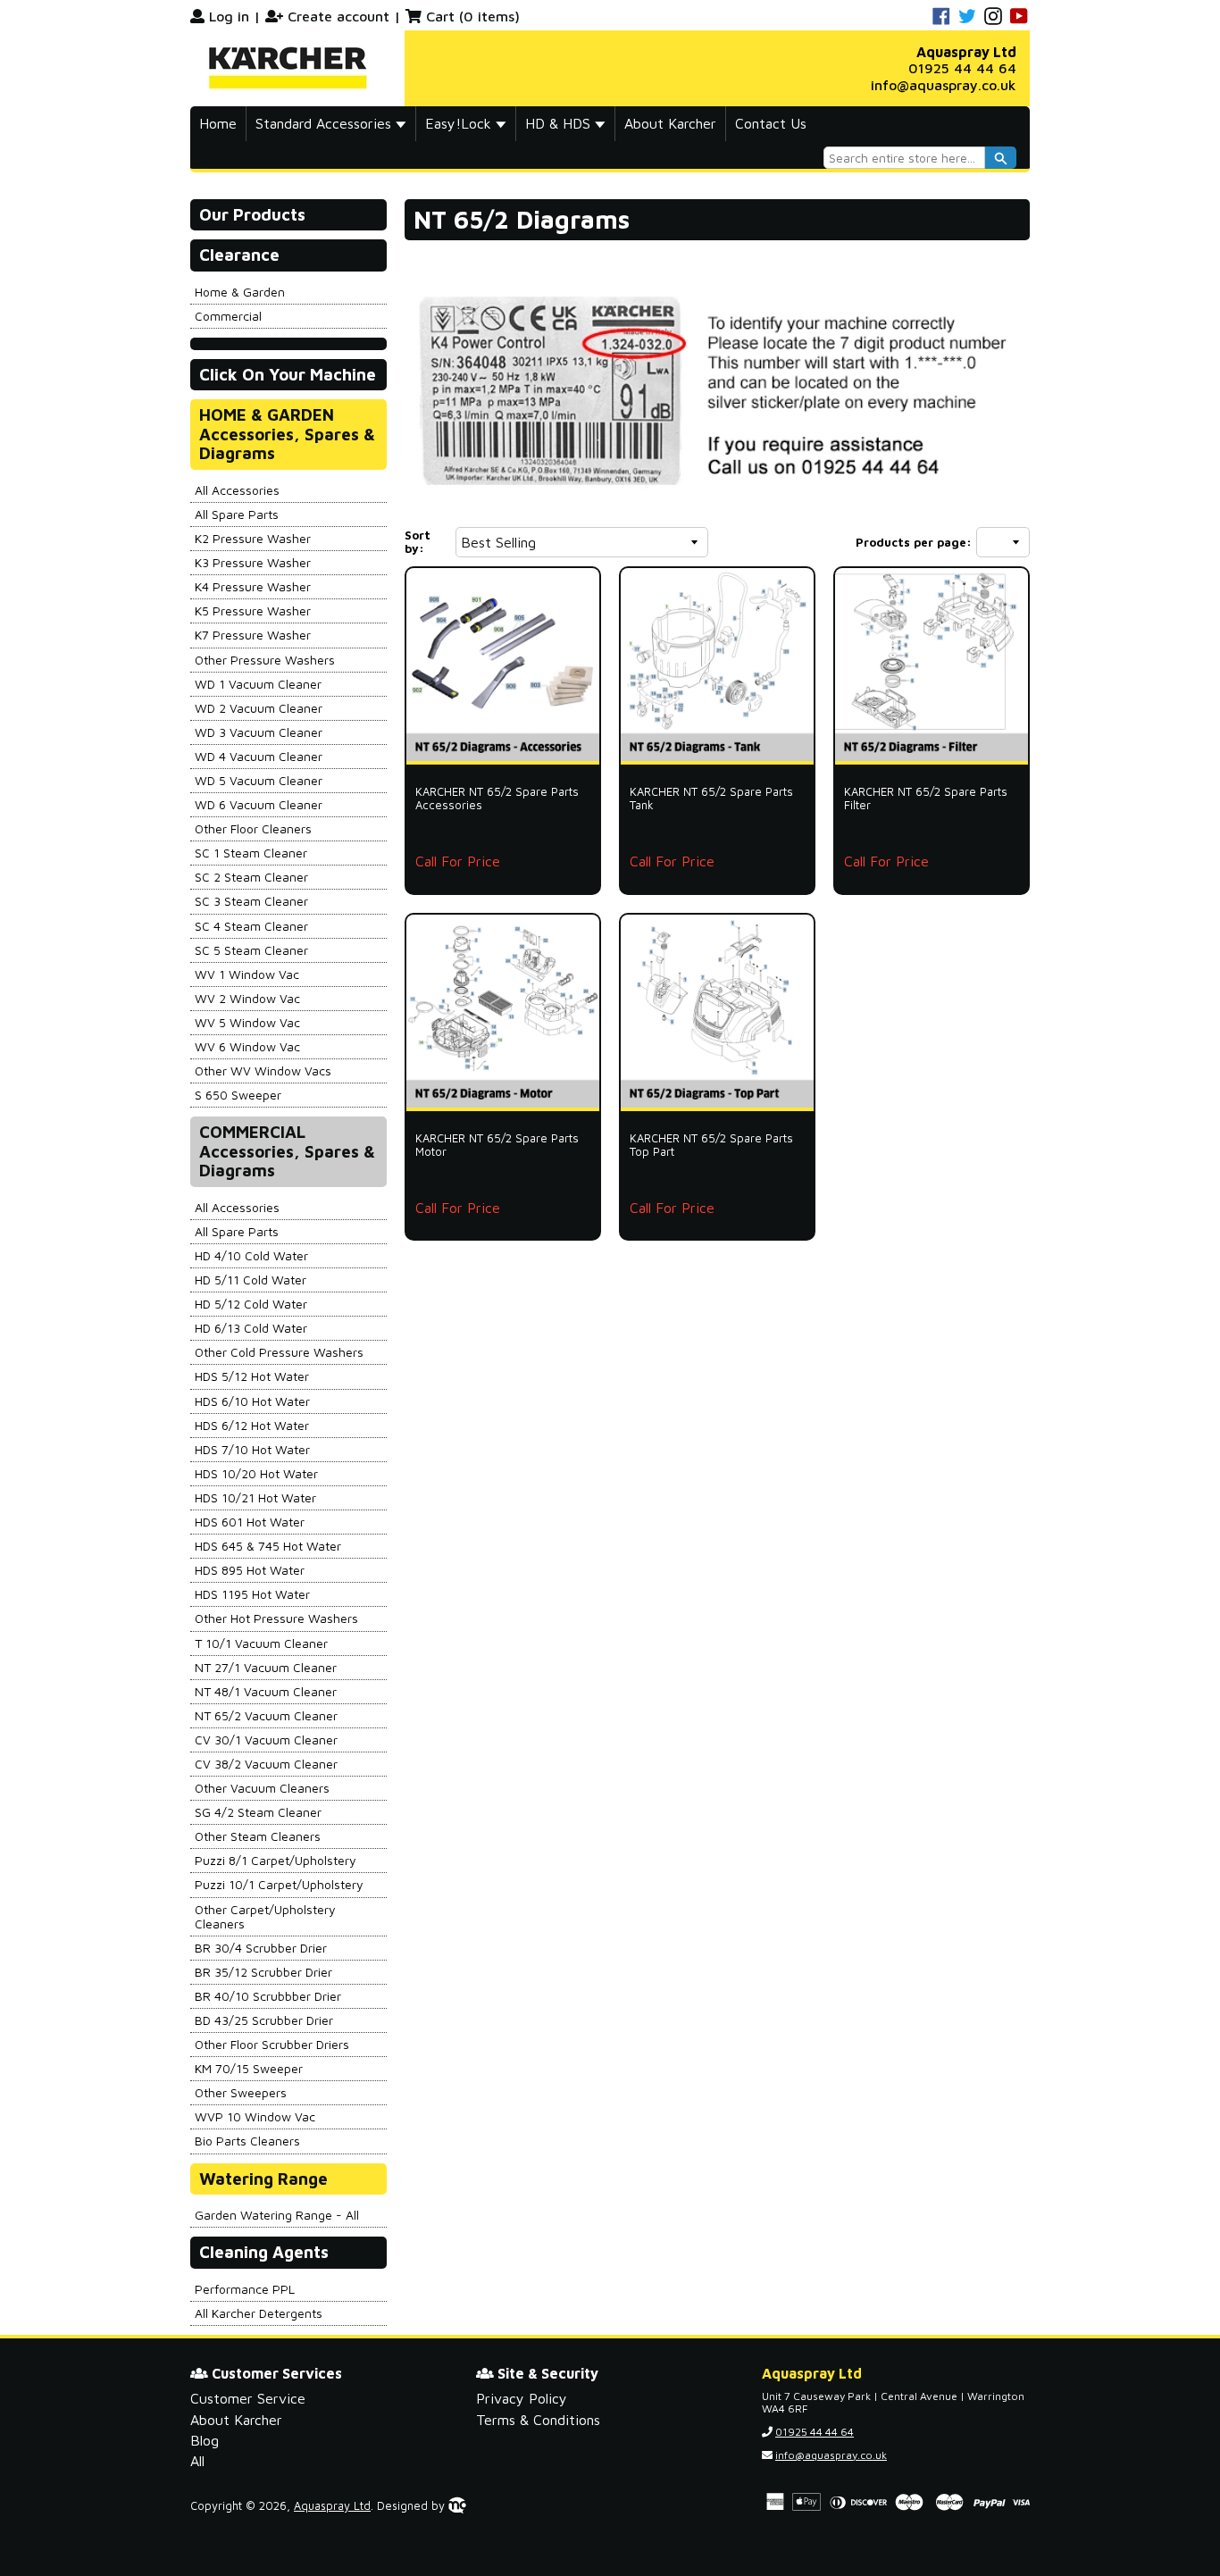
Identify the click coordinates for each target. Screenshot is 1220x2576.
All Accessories (237, 490)
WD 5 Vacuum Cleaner (259, 780)
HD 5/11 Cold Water (251, 1280)
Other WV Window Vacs (263, 1071)
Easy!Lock (460, 123)
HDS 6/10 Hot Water (252, 1401)
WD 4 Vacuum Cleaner (259, 756)
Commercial (228, 316)
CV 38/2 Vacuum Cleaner (266, 1764)
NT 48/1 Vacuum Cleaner (266, 1691)
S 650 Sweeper (238, 1095)
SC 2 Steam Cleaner (251, 877)
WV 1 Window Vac (247, 974)
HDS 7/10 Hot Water (252, 1449)
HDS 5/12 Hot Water (252, 1376)
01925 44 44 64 (962, 68)
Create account (338, 16)
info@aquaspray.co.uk (944, 85)
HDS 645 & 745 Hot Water (268, 1546)
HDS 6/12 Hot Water (252, 1425)
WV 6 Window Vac (247, 1046)
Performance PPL (245, 2289)
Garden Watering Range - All (277, 2215)
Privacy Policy (522, 2398)
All (197, 2461)
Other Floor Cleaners (253, 828)
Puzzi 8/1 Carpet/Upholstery (276, 1860)
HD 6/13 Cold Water (251, 1328)
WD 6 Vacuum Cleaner (259, 804)
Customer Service (248, 2398)
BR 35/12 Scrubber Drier (263, 1972)
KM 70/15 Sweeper (249, 2068)
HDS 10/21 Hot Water (255, 1497)
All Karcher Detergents (259, 2313)
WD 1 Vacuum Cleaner (258, 684)
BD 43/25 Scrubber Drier (264, 2020)
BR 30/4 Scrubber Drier (261, 1948)
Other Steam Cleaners (258, 1836)
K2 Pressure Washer (253, 538)
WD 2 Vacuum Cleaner (259, 708)
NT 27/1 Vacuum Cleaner (266, 1667)
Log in (229, 16)
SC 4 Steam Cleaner (251, 926)
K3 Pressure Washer (253, 562)
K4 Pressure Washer (253, 586)
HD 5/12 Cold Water (251, 1304)
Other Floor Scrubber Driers (272, 2044)
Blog (205, 2440)
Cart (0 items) (473, 16)
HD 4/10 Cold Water (251, 1255)
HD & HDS (560, 123)
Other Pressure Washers (265, 660)
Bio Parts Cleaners (247, 2141)
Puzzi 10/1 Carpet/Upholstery (279, 1884)
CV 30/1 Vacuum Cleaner (266, 1740)
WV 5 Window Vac (247, 1022)
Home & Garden (240, 292)
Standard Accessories (326, 123)
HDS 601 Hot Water (250, 1522)
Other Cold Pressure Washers (279, 1352)
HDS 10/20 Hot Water (256, 1473)
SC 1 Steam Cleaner (251, 853)
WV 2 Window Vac (247, 998)
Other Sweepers (241, 2092)
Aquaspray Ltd (332, 2506)
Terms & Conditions (538, 2420)
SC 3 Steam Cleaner (251, 901)
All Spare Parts (237, 514)
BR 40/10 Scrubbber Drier (268, 1996)
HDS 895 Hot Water (250, 1570)
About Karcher (670, 123)
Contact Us (771, 123)
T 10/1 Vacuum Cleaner (261, 1643)
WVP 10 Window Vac (255, 2116)
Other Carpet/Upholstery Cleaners (265, 1916)
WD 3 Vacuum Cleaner (259, 732)
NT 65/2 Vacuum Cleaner (266, 1715)
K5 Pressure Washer (253, 611)
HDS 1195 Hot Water (252, 1594)
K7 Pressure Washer (253, 635)
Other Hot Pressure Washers (276, 1618)
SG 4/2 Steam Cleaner (258, 1812)
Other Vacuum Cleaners (262, 1788)
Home (218, 123)
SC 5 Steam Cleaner (251, 950)
